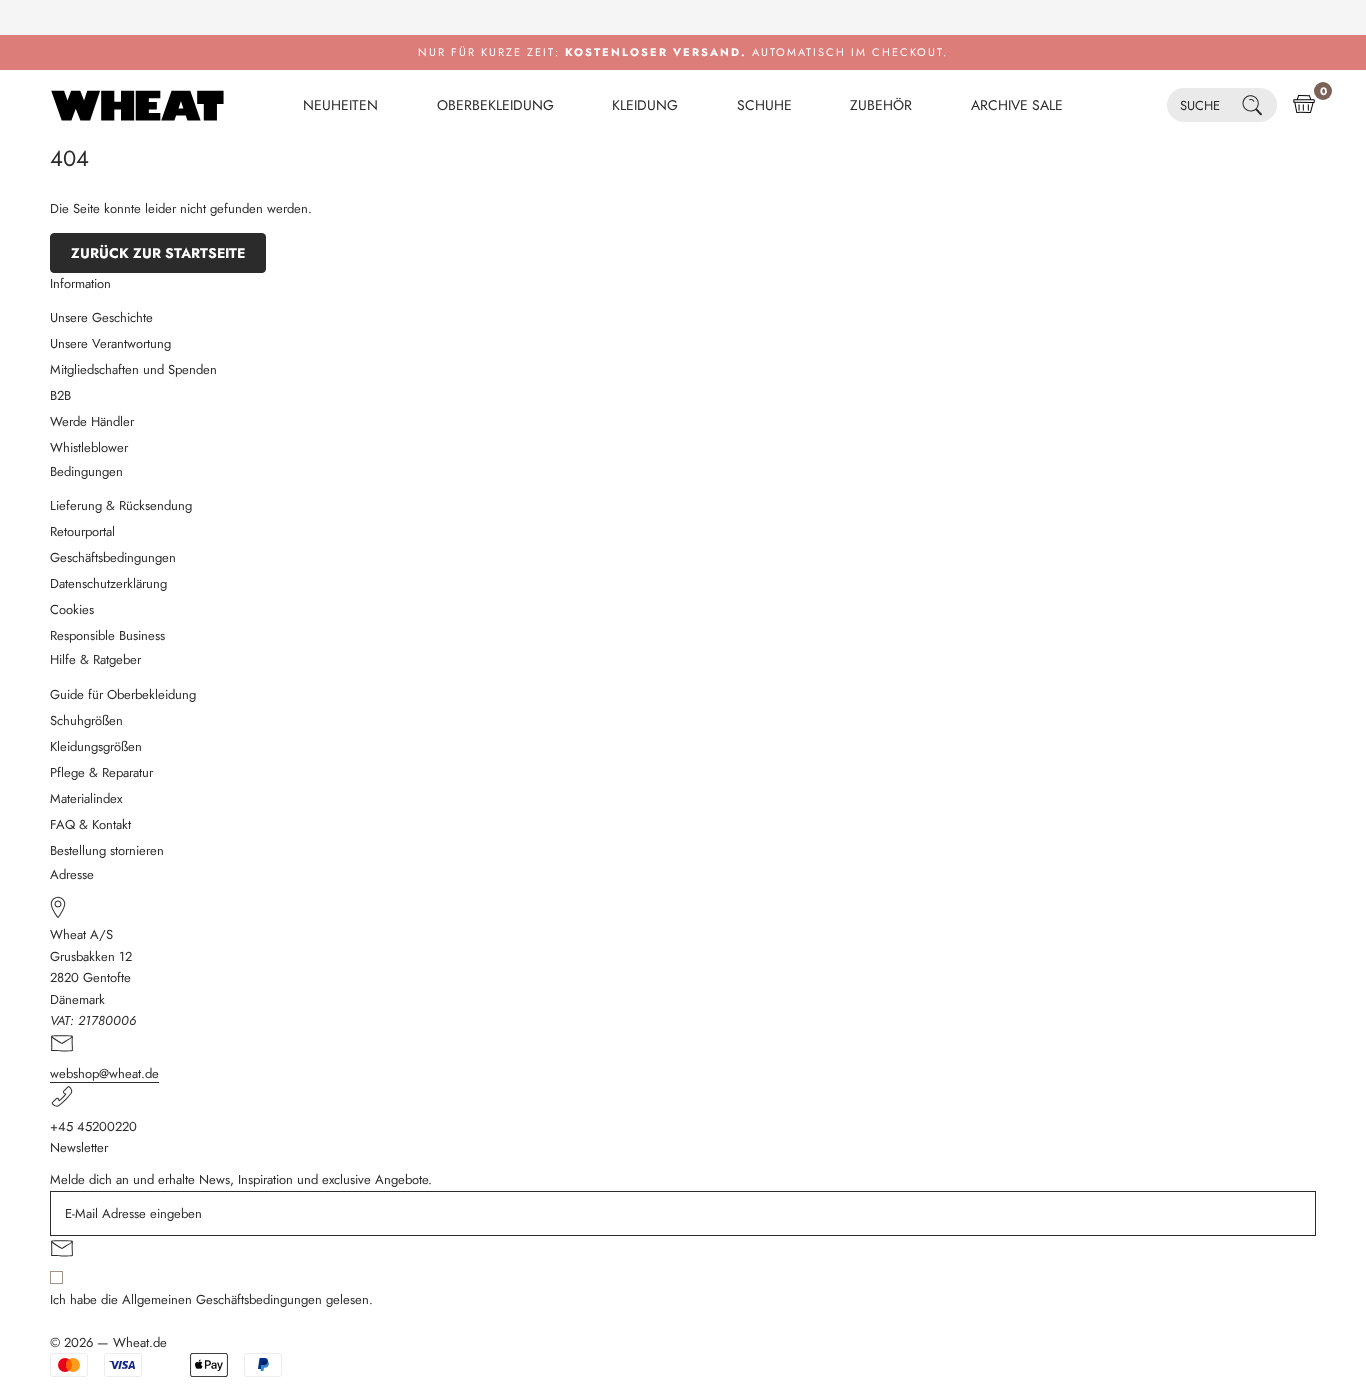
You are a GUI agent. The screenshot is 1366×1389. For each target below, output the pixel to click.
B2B (60, 395)
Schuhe (764, 105)
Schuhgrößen (86, 720)
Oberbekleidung (495, 105)
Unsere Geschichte (101, 317)
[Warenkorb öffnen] (1304, 105)
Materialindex (86, 798)
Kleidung (645, 105)
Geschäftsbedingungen (113, 557)
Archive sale (1017, 105)
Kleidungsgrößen (96, 746)
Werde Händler (92, 421)
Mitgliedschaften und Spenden (133, 369)
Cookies (72, 609)
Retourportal (82, 531)
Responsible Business (107, 635)
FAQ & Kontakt (90, 824)
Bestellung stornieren (107, 850)
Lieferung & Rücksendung (121, 505)
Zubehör (881, 105)
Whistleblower (89, 447)
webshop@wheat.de (104, 1073)
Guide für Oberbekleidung (123, 694)
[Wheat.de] (137, 105)
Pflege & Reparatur (101, 772)
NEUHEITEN (340, 105)
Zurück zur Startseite (158, 253)
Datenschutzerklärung (108, 583)
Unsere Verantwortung (110, 343)
